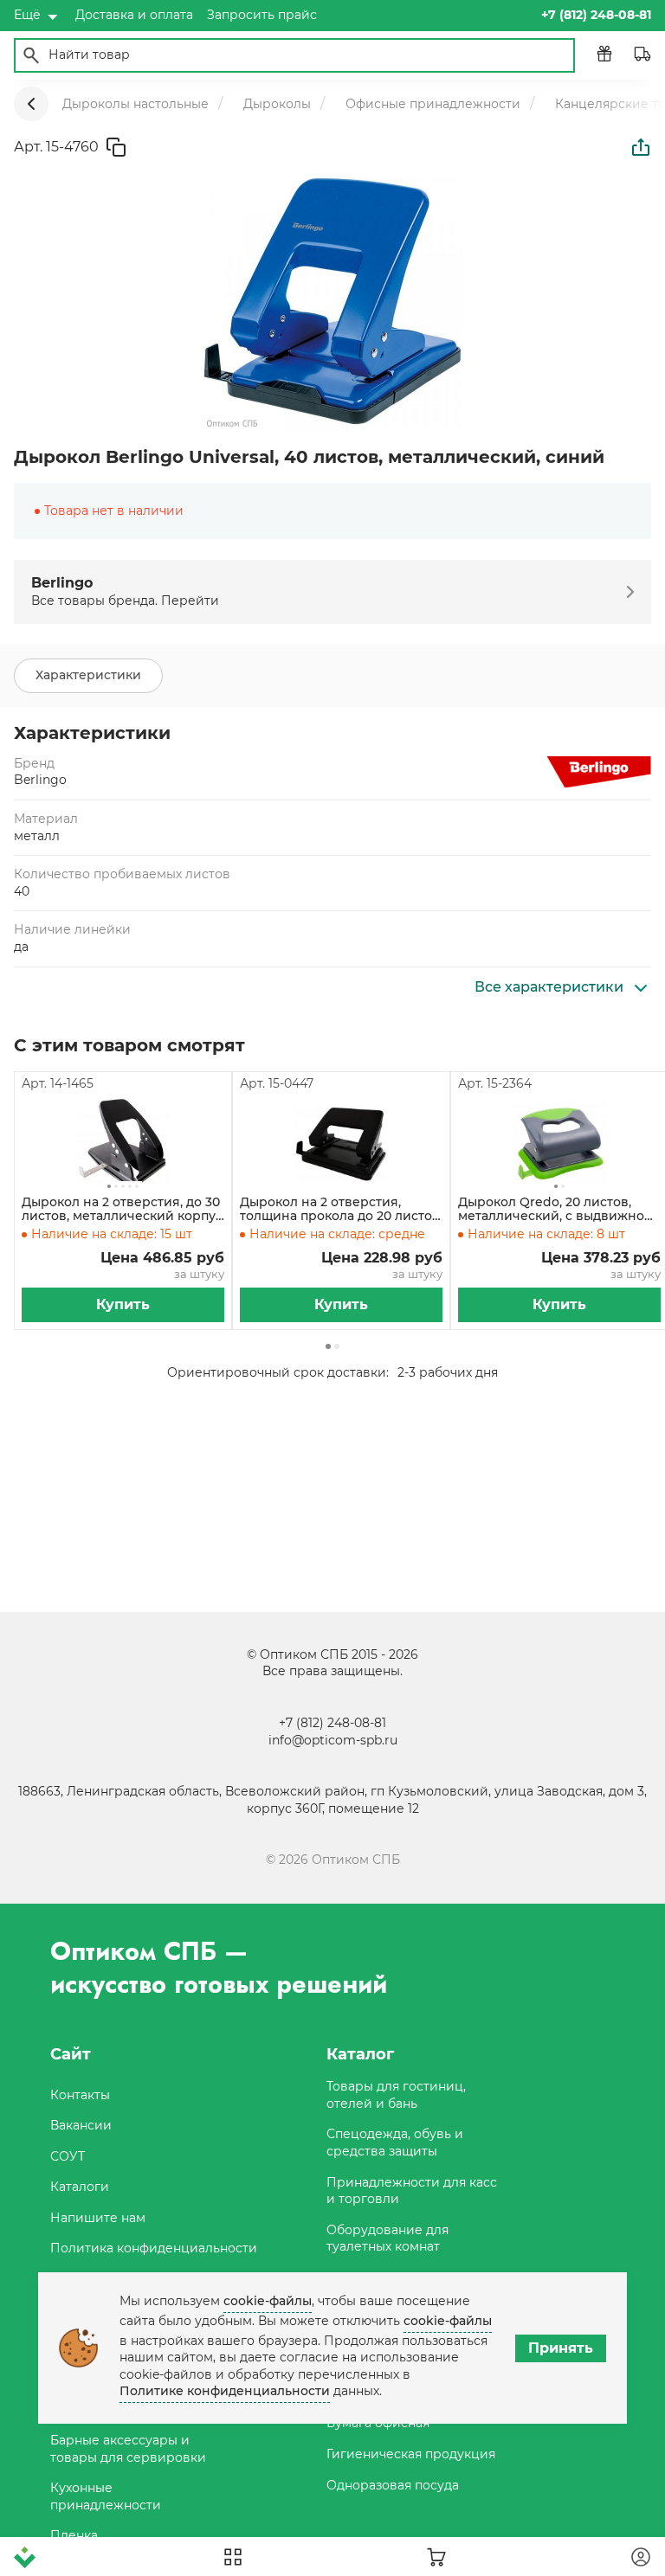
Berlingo (40, 780)
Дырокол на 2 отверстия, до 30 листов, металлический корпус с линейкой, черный (122, 1210)
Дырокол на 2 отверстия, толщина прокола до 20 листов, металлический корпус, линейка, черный (341, 1210)
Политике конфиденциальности (225, 2391)
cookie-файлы (268, 2301)
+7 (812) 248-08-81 (332, 1723)
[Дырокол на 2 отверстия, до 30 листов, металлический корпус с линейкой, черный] (123, 1144)
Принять (561, 2348)
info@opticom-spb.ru (333, 1740)
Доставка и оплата (134, 15)
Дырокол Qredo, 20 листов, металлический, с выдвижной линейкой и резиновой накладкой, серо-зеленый (555, 1210)
